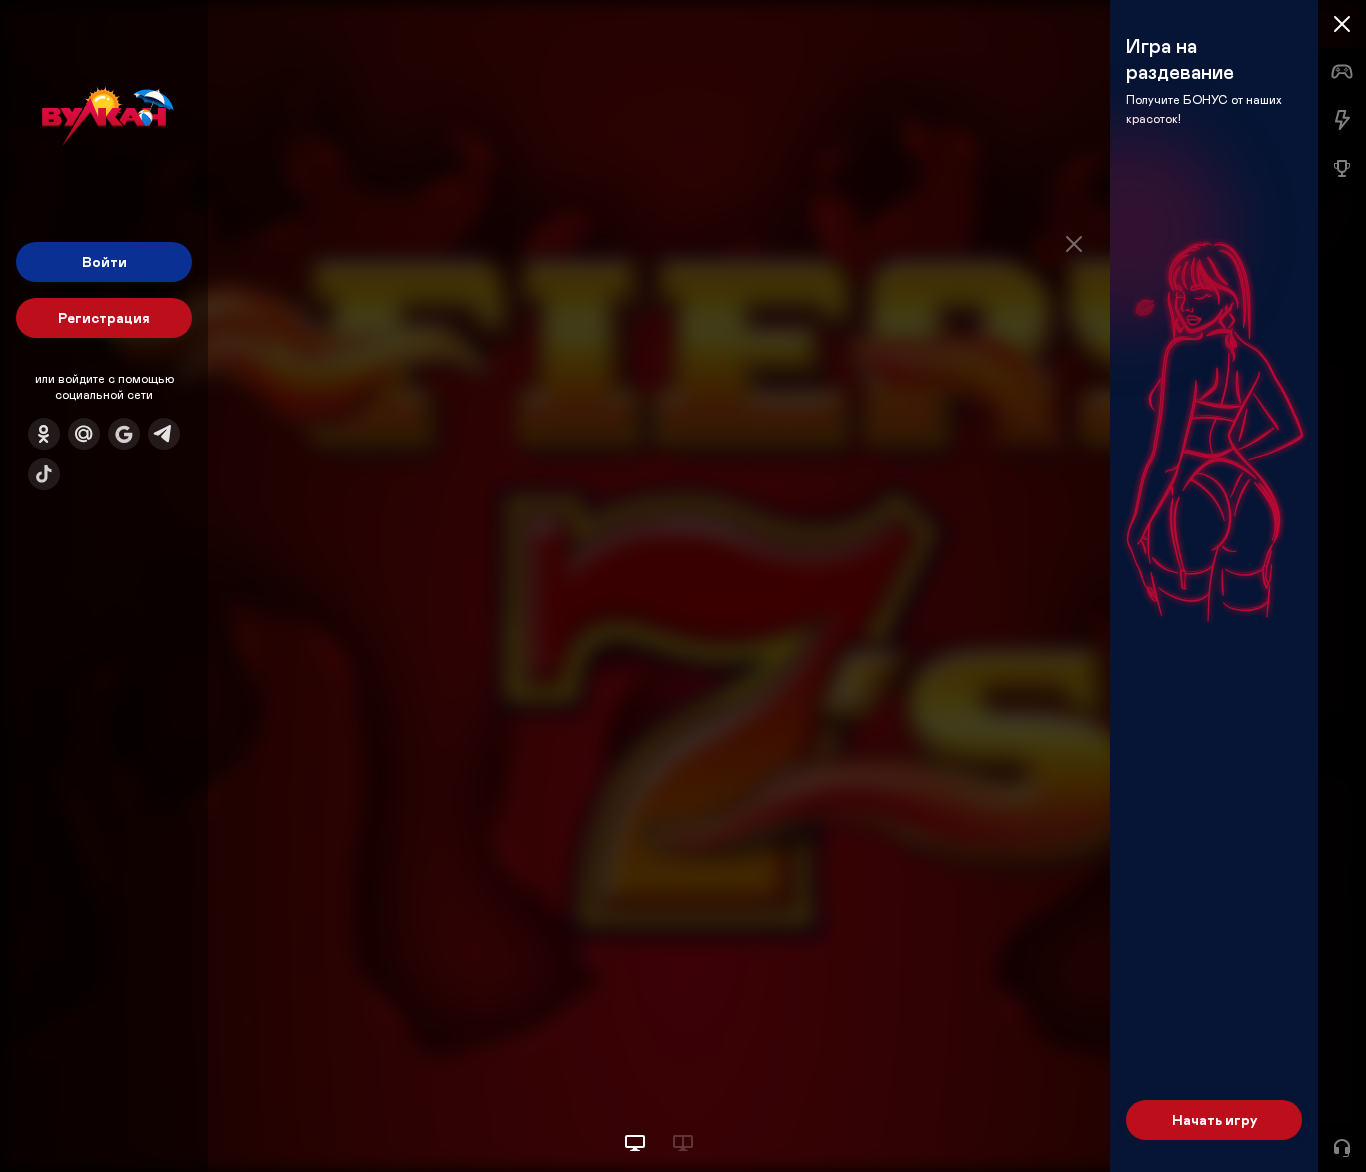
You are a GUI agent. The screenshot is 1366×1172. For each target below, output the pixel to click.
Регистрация (104, 317)
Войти (104, 261)
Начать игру (1214, 1119)
